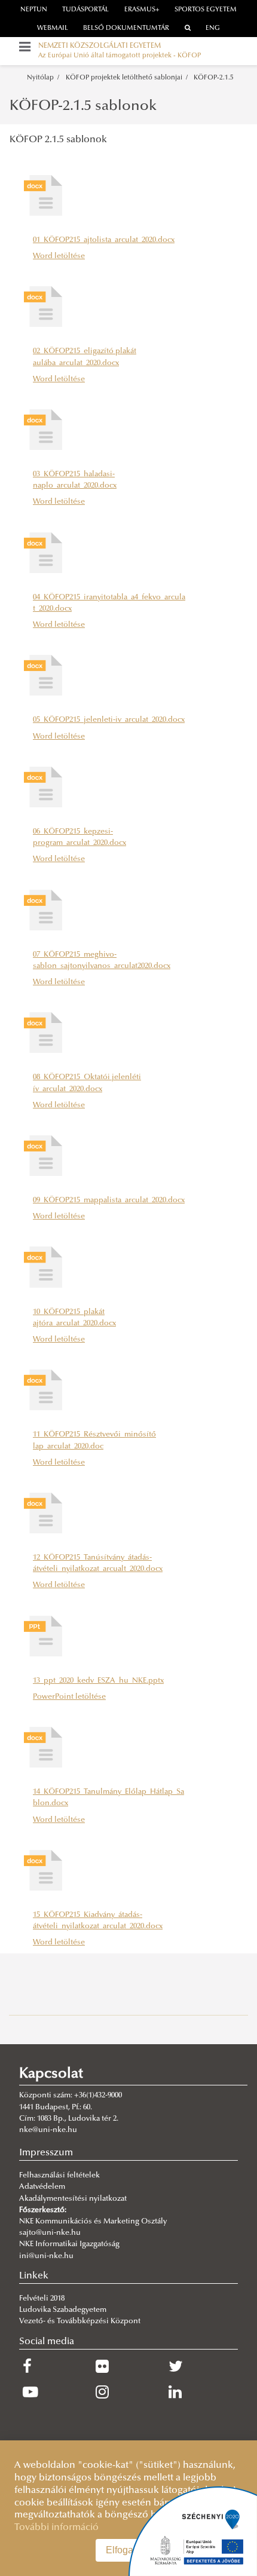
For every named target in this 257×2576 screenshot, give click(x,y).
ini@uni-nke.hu (46, 2256)
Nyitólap (40, 78)
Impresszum (46, 2153)
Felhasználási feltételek (59, 2176)
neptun (34, 10)
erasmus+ (142, 10)
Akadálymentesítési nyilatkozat (73, 2199)
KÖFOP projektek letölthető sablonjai (124, 78)
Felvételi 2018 (42, 2299)
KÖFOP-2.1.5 (214, 78)
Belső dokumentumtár (126, 28)
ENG (213, 28)
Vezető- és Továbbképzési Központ (80, 2321)
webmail (53, 28)
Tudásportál (85, 10)
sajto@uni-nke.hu (50, 2233)
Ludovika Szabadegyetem (63, 2310)
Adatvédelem (42, 2187)
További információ (56, 2528)
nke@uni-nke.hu (48, 2130)
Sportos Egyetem (206, 10)
